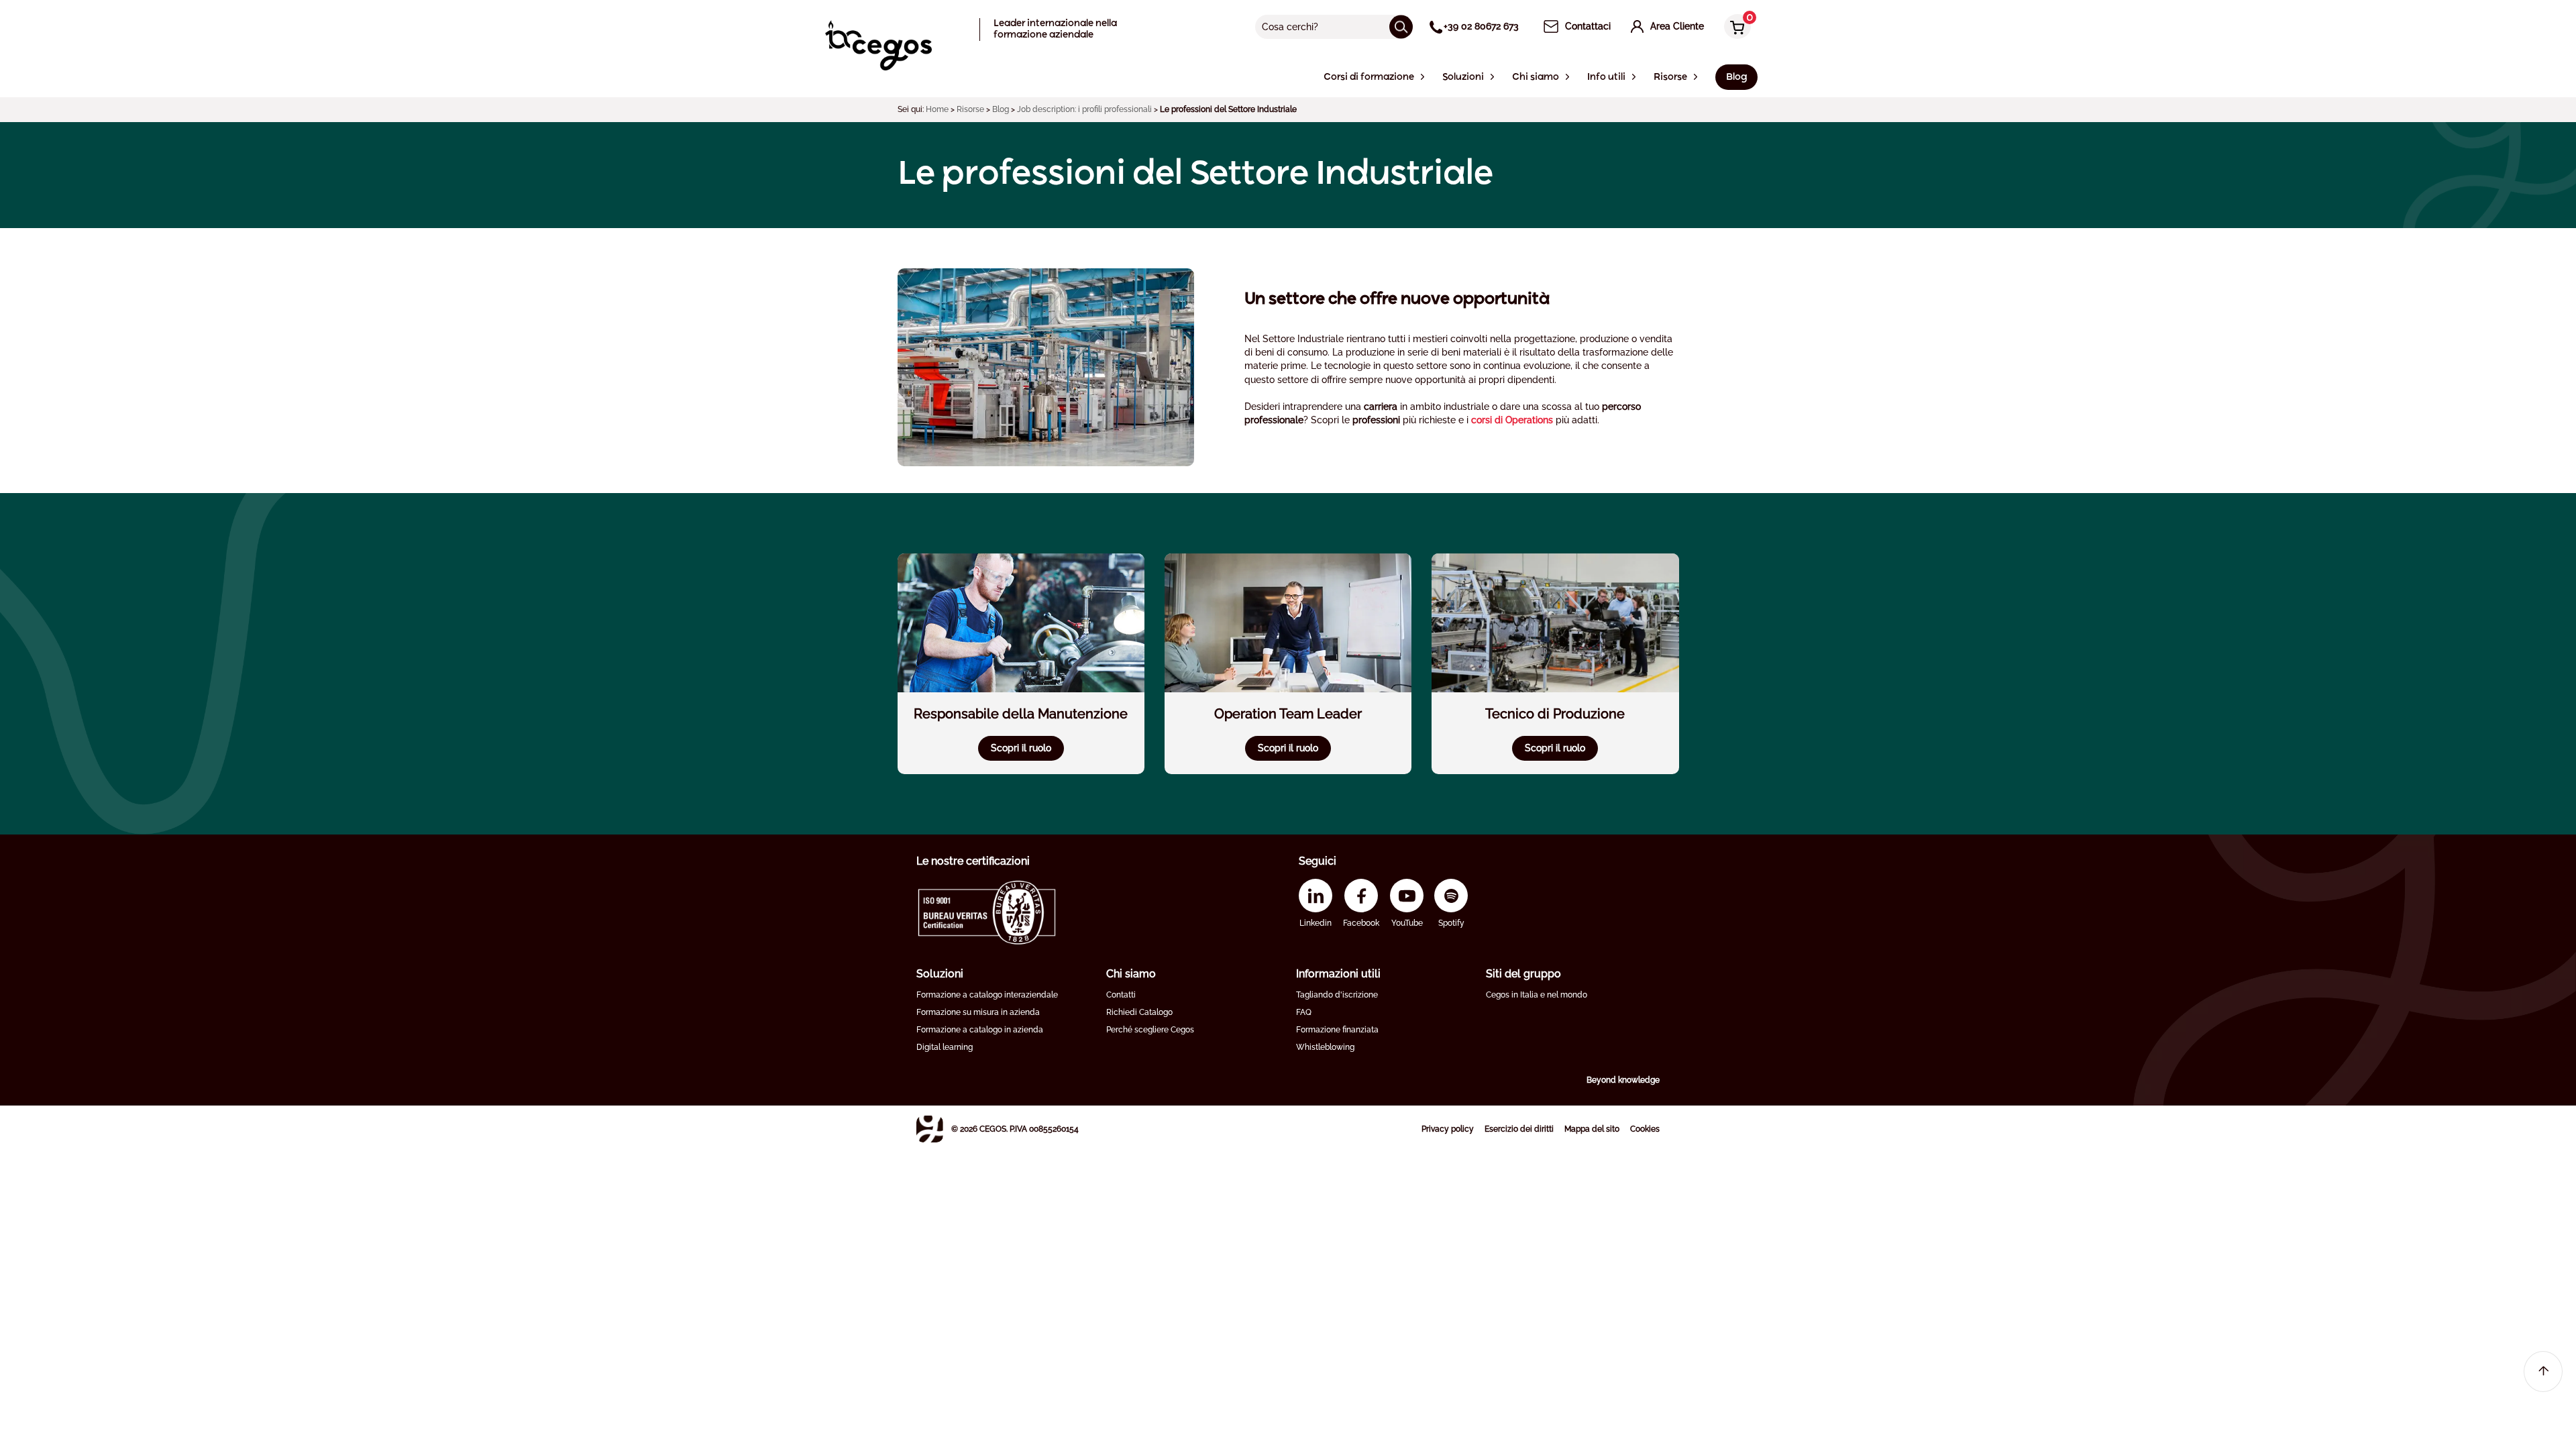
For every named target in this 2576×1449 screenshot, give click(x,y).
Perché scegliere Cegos (1150, 1030)
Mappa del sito (1592, 1129)
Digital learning (945, 1047)
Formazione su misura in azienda (978, 1012)
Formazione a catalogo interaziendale (987, 995)
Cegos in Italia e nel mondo (1537, 995)
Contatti (1121, 995)
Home (937, 109)
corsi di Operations (1512, 420)
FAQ (1304, 1012)
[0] (1734, 28)
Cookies (1645, 1129)
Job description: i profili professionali (1084, 109)
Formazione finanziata (1337, 1030)
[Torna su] (2543, 1372)
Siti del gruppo (1523, 974)
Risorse (970, 109)
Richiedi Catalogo (1139, 1012)
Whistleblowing (1325, 1047)
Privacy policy (1448, 1129)
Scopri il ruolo (1021, 748)
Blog (1001, 109)
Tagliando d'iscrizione (1337, 995)
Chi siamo (1131, 974)
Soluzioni (940, 974)
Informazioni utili (1338, 974)
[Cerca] (1401, 26)
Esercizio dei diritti (1519, 1129)
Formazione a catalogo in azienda (980, 1030)
